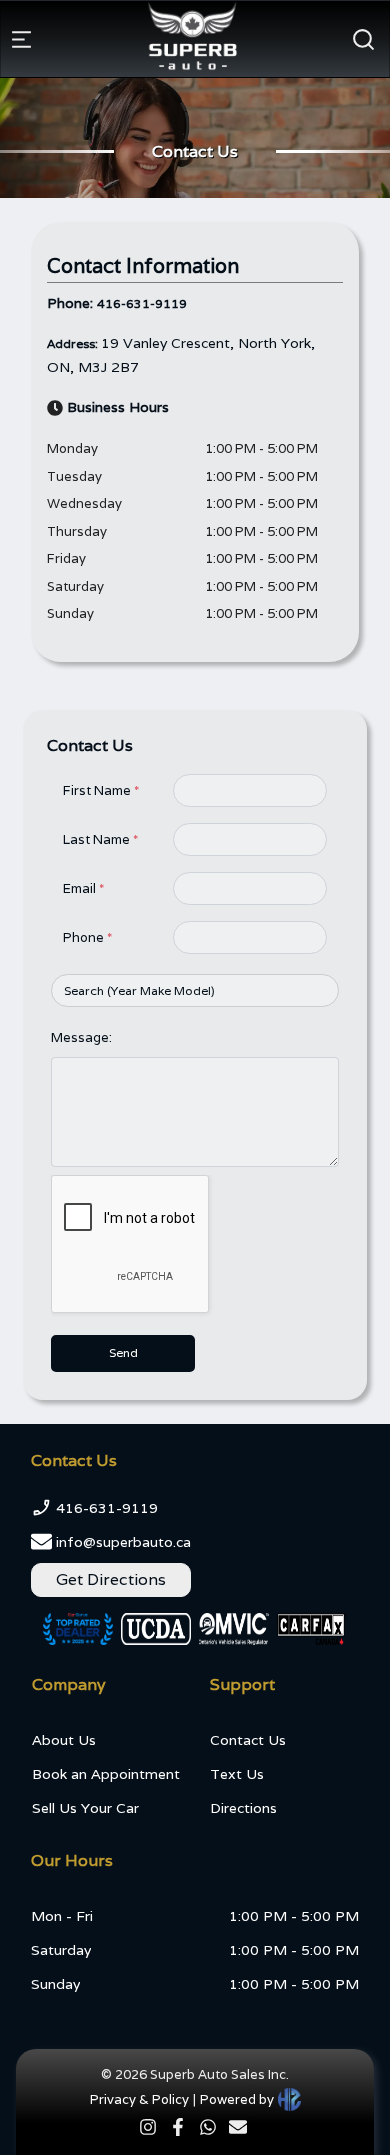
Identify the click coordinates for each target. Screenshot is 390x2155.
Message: (81, 1037)
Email (83, 888)
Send (123, 1352)
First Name (101, 790)
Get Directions (111, 1579)
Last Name (100, 839)
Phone (87, 937)
